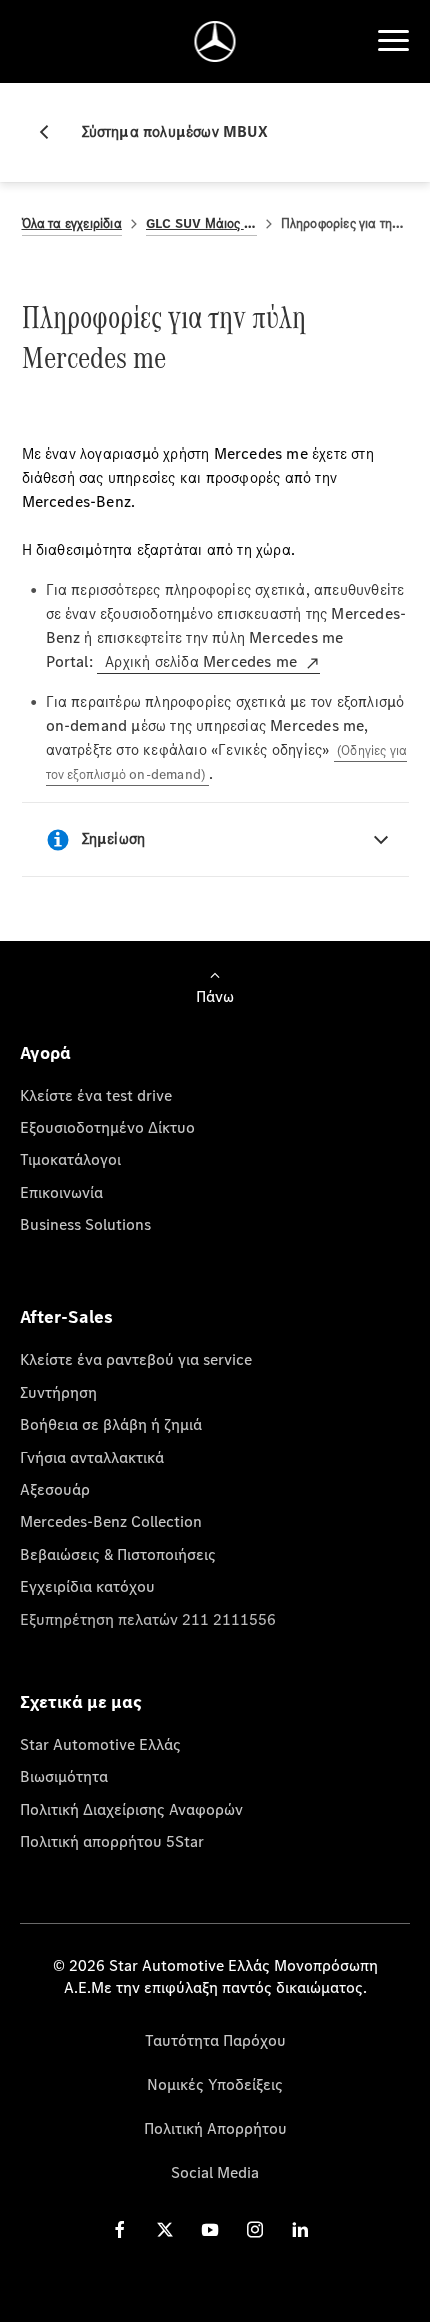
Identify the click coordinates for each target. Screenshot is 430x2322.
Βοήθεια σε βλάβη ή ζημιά (111, 1424)
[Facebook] (120, 2228)
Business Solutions (85, 1224)
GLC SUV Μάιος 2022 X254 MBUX (201, 223)
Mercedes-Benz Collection (111, 1521)
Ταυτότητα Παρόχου (215, 2040)
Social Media (215, 2172)
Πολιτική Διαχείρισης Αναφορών (131, 1809)
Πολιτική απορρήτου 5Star (112, 1841)
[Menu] (393, 41)
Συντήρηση (58, 1392)
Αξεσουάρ (55, 1489)
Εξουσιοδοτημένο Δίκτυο (107, 1127)
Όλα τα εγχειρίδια (72, 223)
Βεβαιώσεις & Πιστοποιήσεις (118, 1554)
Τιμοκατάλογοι (70, 1159)
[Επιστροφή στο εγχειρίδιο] (52, 132)
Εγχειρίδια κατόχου (87, 1586)
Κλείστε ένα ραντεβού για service (136, 1359)
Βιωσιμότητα (64, 1776)
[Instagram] (255, 2228)
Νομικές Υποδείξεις (215, 2084)
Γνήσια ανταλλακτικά (92, 1457)
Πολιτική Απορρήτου (215, 2128)
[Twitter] (165, 2228)
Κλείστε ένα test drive (96, 1095)
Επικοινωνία (61, 1192)
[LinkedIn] (300, 2228)
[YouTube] (210, 2228)
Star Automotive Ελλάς (100, 1744)
